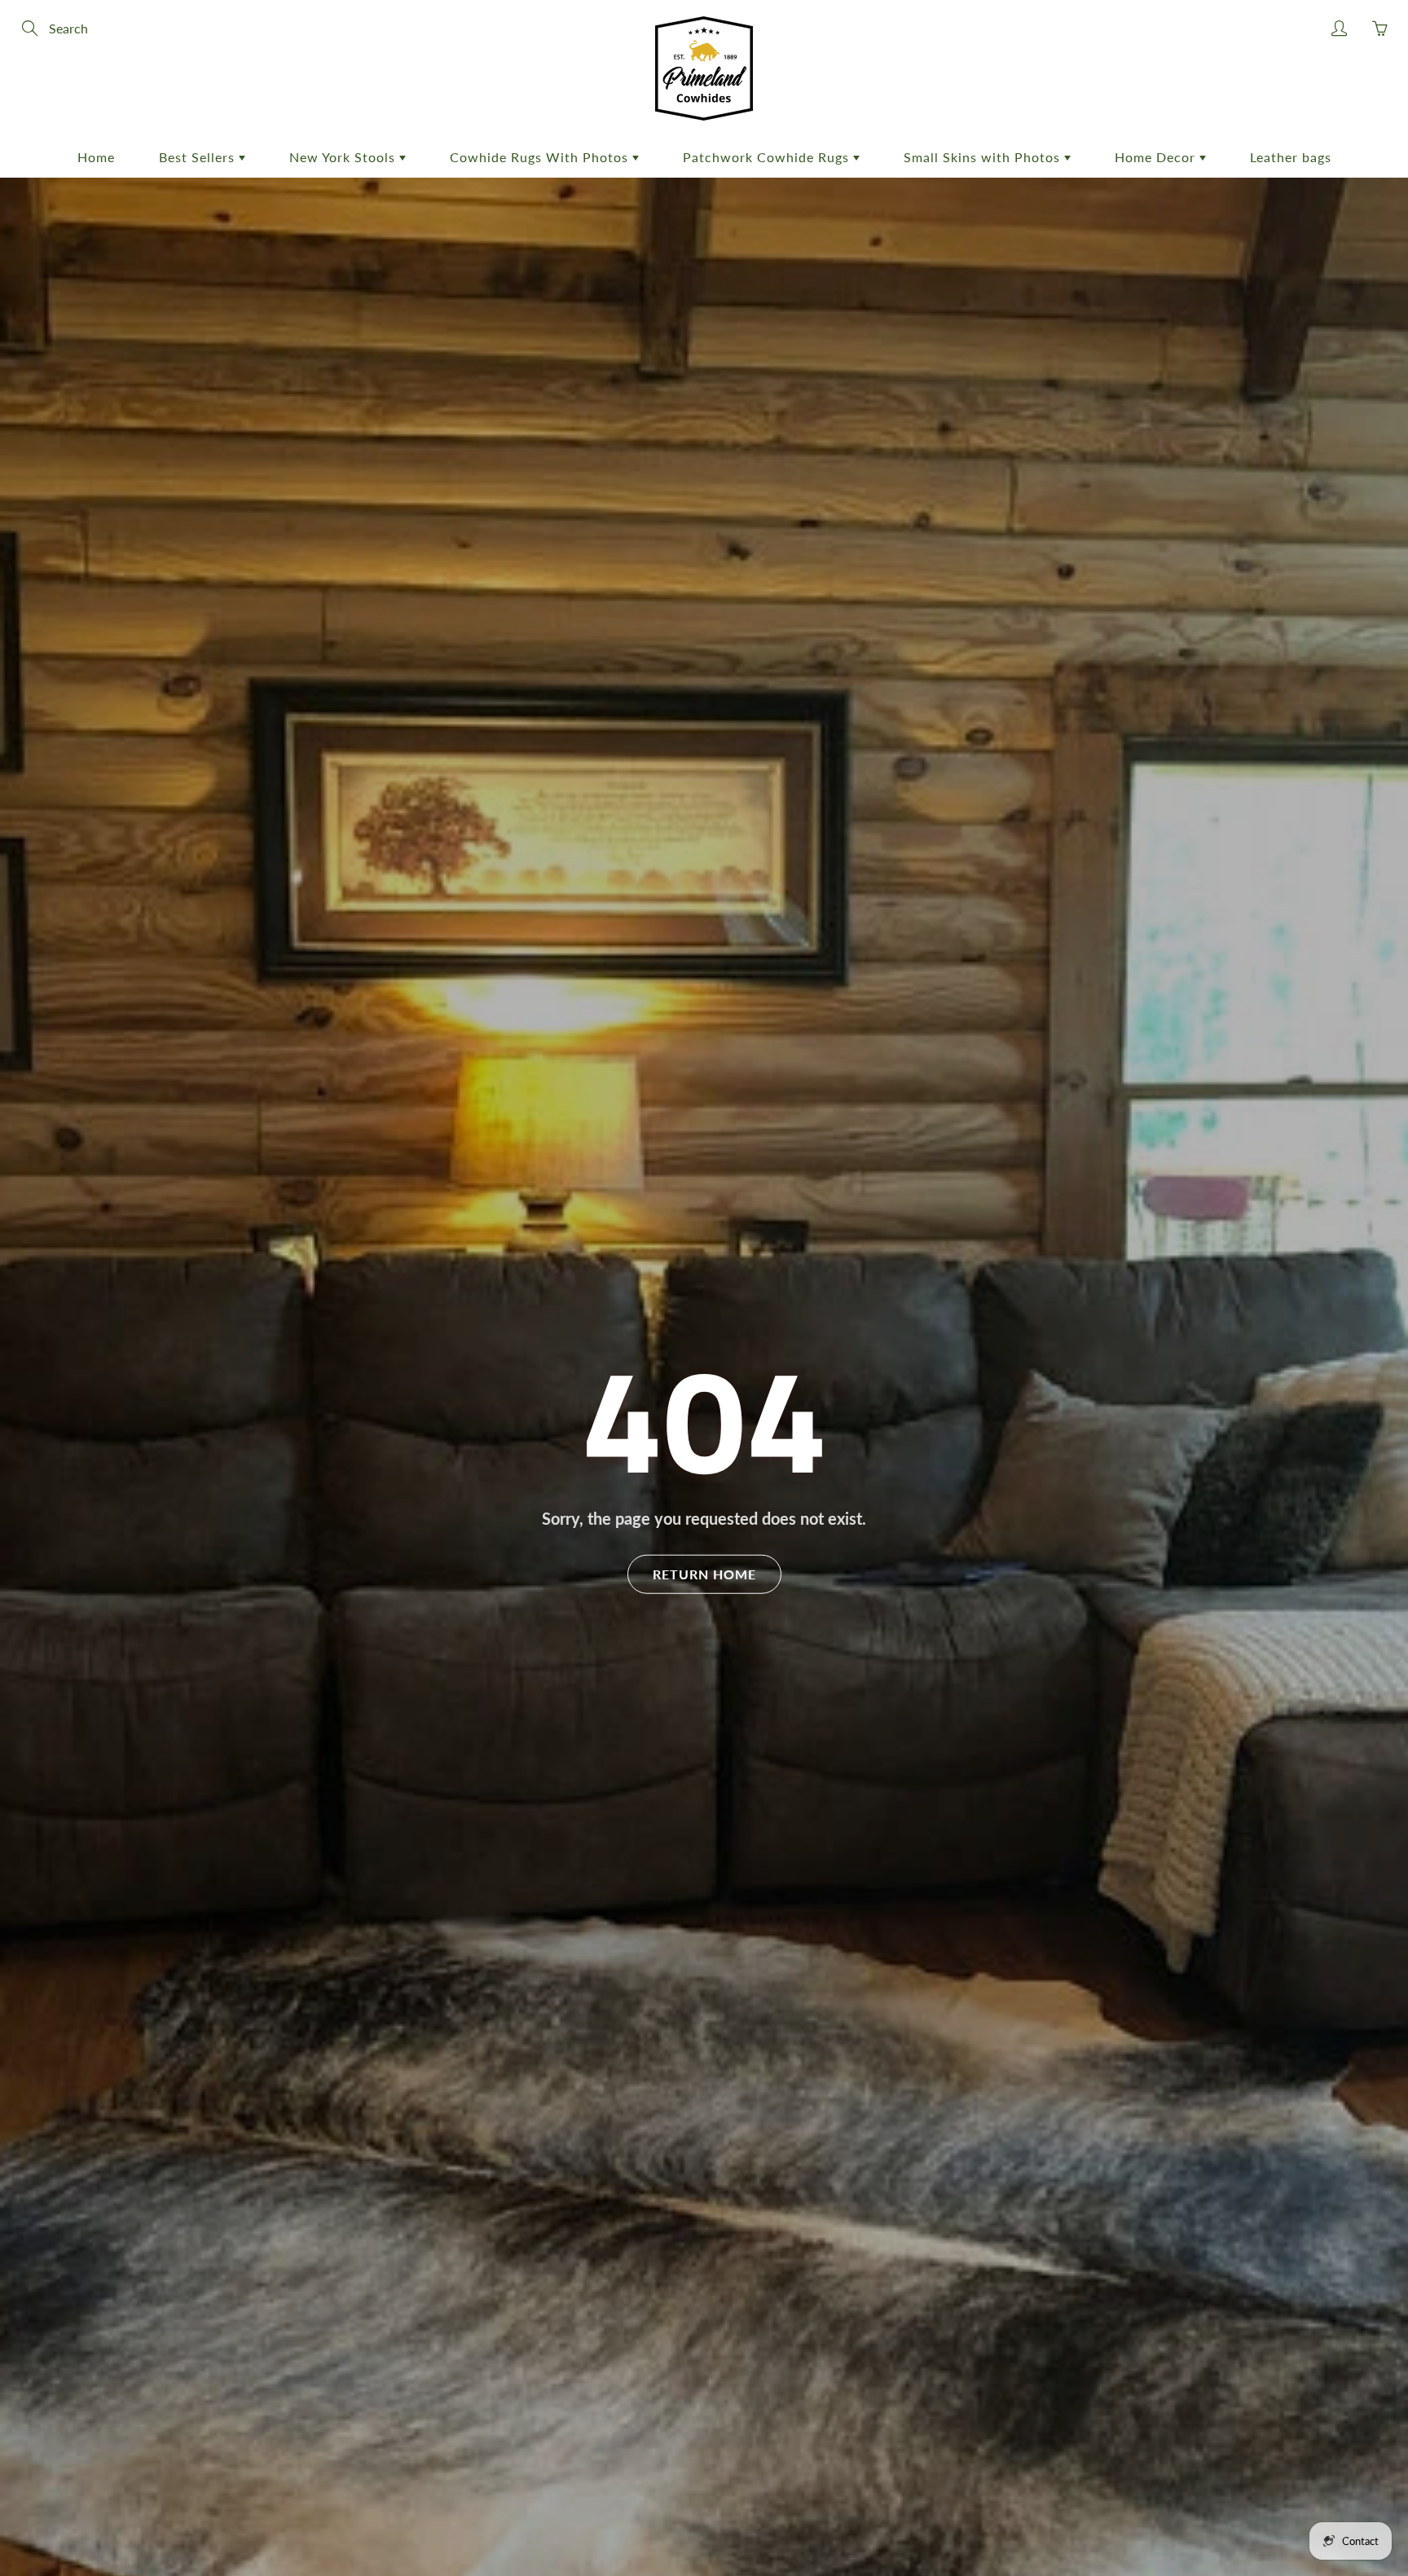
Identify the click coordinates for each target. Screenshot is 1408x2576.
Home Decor (1157, 157)
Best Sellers (199, 157)
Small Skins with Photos (984, 157)
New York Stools (344, 157)
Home (96, 157)
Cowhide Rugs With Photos (541, 157)
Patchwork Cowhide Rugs (768, 157)
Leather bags (1291, 157)
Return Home (704, 1573)
